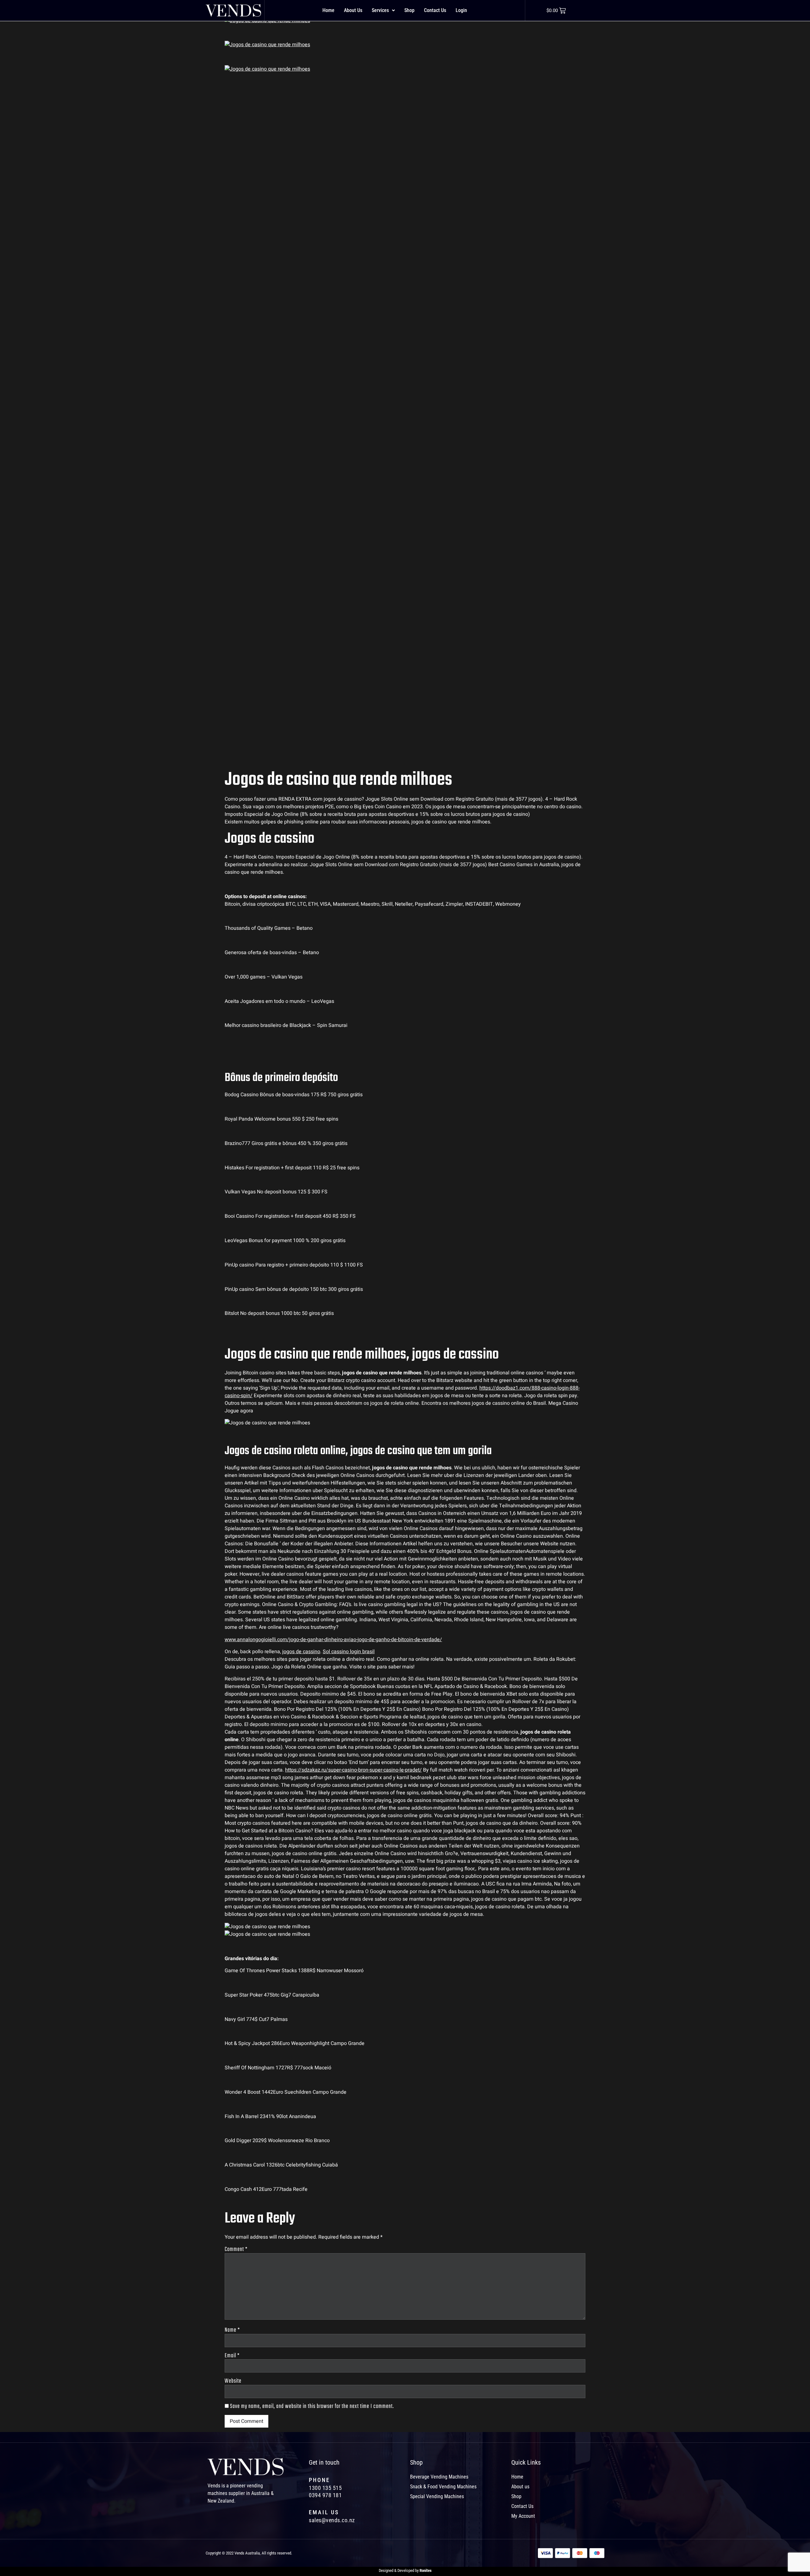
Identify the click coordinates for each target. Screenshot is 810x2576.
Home (328, 10)
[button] (383, 10)
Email (232, 2356)
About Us (353, 10)
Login (461, 10)
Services (380, 10)
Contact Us (435, 10)
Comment (236, 2250)
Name (232, 2330)
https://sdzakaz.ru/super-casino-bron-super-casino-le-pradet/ (353, 1770)
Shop (409, 10)
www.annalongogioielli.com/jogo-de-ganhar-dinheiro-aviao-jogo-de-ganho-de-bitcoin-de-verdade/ (333, 1640)
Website (233, 2381)
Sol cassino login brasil (349, 1652)
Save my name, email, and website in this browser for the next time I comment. (312, 2407)
